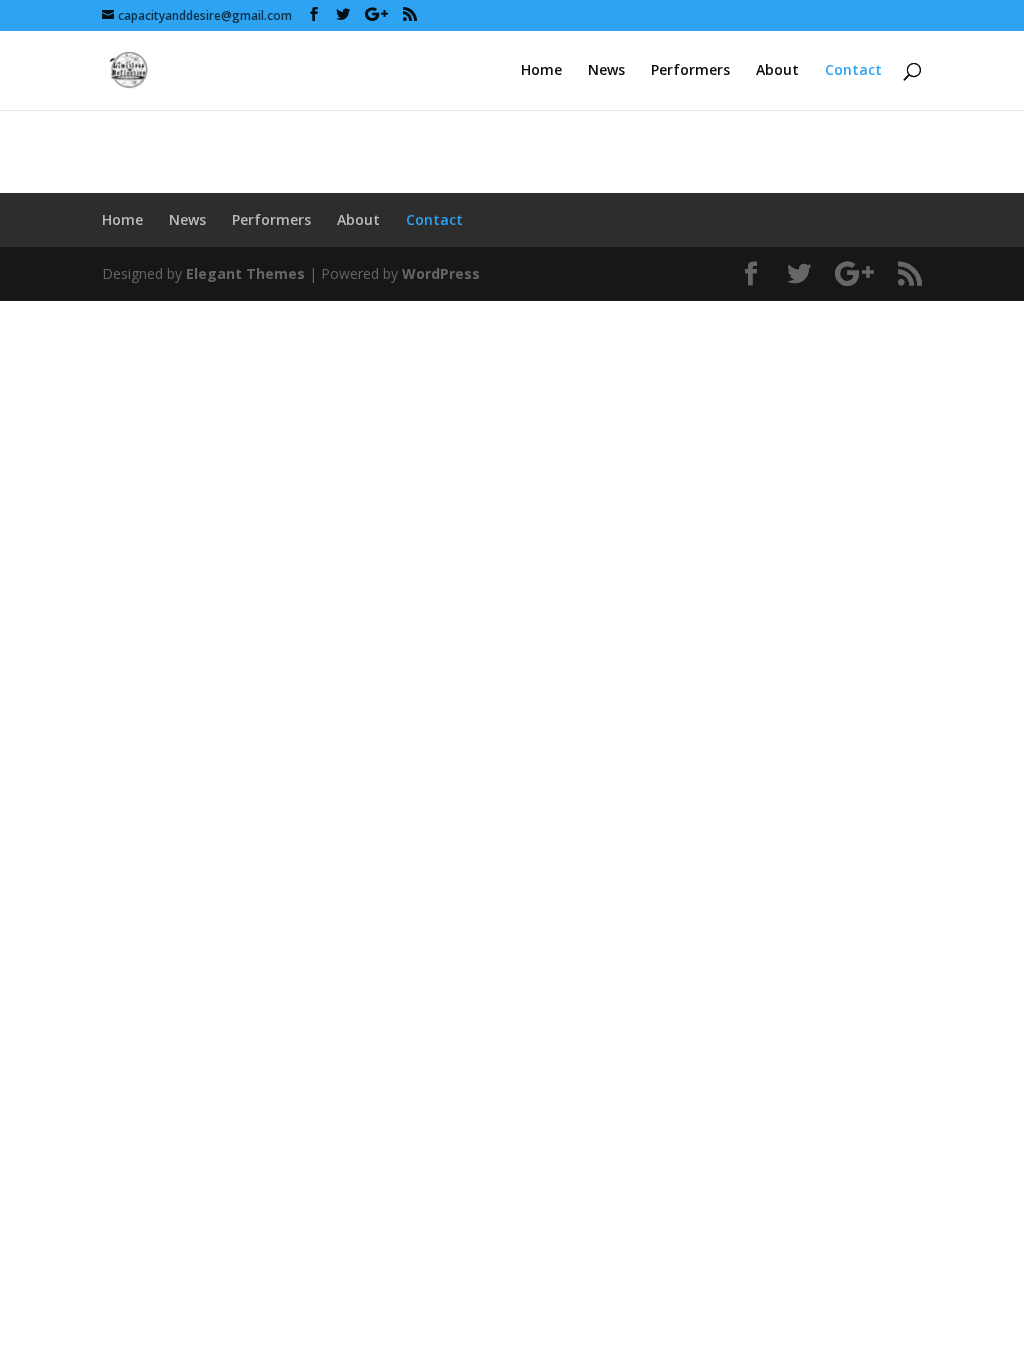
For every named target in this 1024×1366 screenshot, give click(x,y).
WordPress (441, 273)
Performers (690, 71)
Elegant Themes (245, 273)
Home (541, 71)
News (606, 71)
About (777, 71)
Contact (853, 71)
